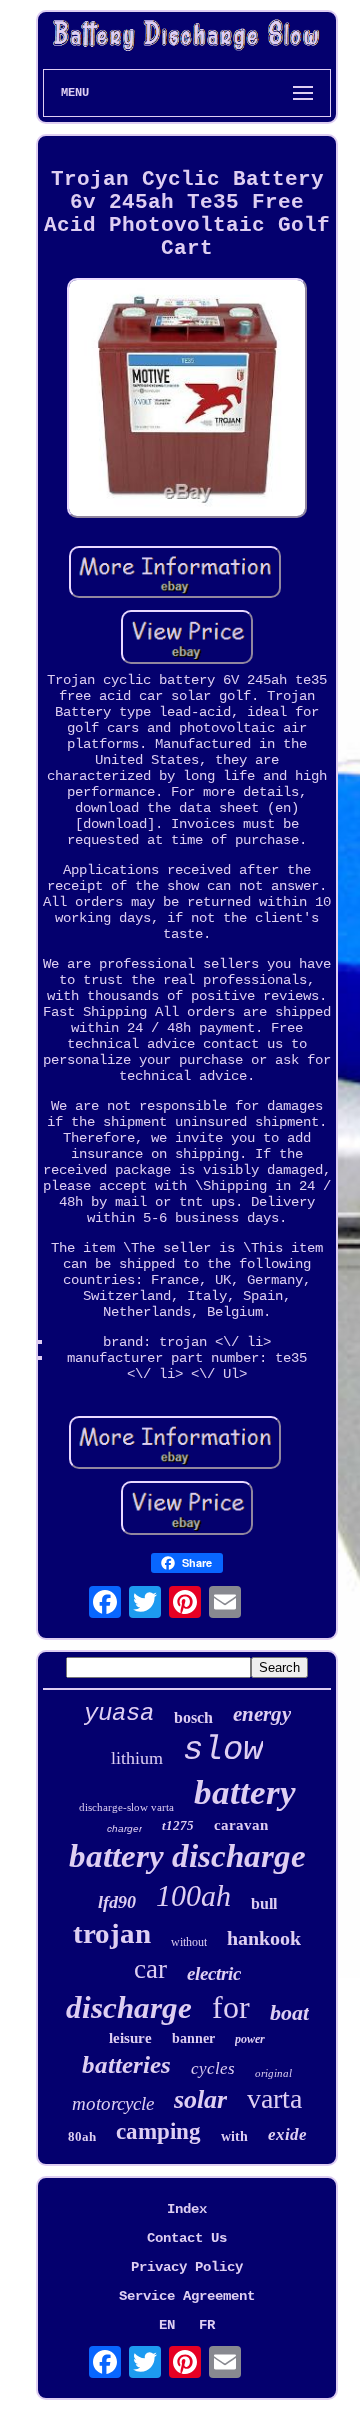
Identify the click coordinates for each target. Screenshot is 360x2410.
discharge (129, 2007)
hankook (264, 1938)
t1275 (178, 1825)
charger (124, 1828)
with (234, 2136)
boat (289, 2012)
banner (193, 2038)
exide (287, 2134)
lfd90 (117, 1902)
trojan (112, 1933)
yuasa (119, 1713)
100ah (193, 1895)
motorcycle (113, 2103)
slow (223, 1750)
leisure (130, 2038)
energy (262, 1714)
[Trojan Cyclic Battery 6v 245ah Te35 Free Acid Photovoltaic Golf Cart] (187, 400)
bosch (193, 1717)
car (150, 1969)
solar (200, 2099)
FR (207, 2325)
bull (264, 1903)
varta (274, 2098)
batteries (126, 2064)
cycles (213, 2068)
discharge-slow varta (126, 1807)
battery (245, 1792)
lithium (137, 1758)
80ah (82, 2136)
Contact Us (187, 2238)
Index (187, 2209)
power (250, 2039)
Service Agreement (187, 2296)
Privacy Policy (187, 2267)
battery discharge (187, 1856)
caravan (241, 1825)
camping (158, 2131)
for (231, 2007)
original (273, 2073)
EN (167, 2325)
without (189, 1942)
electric (214, 1973)
